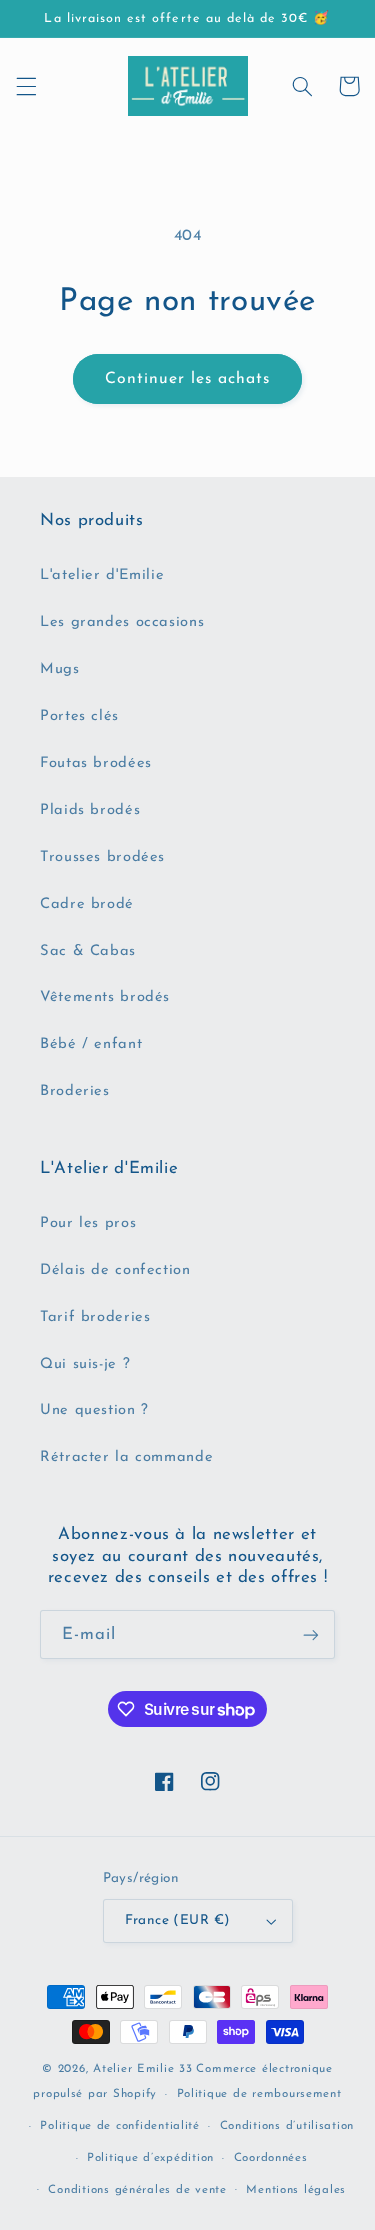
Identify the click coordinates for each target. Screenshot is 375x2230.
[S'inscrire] (311, 1634)
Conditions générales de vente (137, 2190)
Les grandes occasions (122, 622)
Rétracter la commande (126, 1457)
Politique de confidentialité (120, 2126)
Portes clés (79, 716)
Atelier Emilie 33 (143, 2069)
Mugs (60, 669)
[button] (26, 86)
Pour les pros (88, 1223)
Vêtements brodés (105, 997)
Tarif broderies (95, 1317)
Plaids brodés (90, 810)
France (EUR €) (178, 1920)
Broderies (75, 1091)
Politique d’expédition (150, 2158)
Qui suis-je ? (85, 1364)
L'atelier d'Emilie (102, 575)
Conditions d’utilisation (287, 2126)
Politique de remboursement (259, 2094)
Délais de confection (115, 1270)
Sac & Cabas (88, 951)
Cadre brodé (87, 904)
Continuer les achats (188, 379)
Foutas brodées (96, 763)
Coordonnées (271, 2158)
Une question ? (94, 1410)
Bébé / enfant (91, 1044)
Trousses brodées (102, 857)
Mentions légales (296, 2190)
